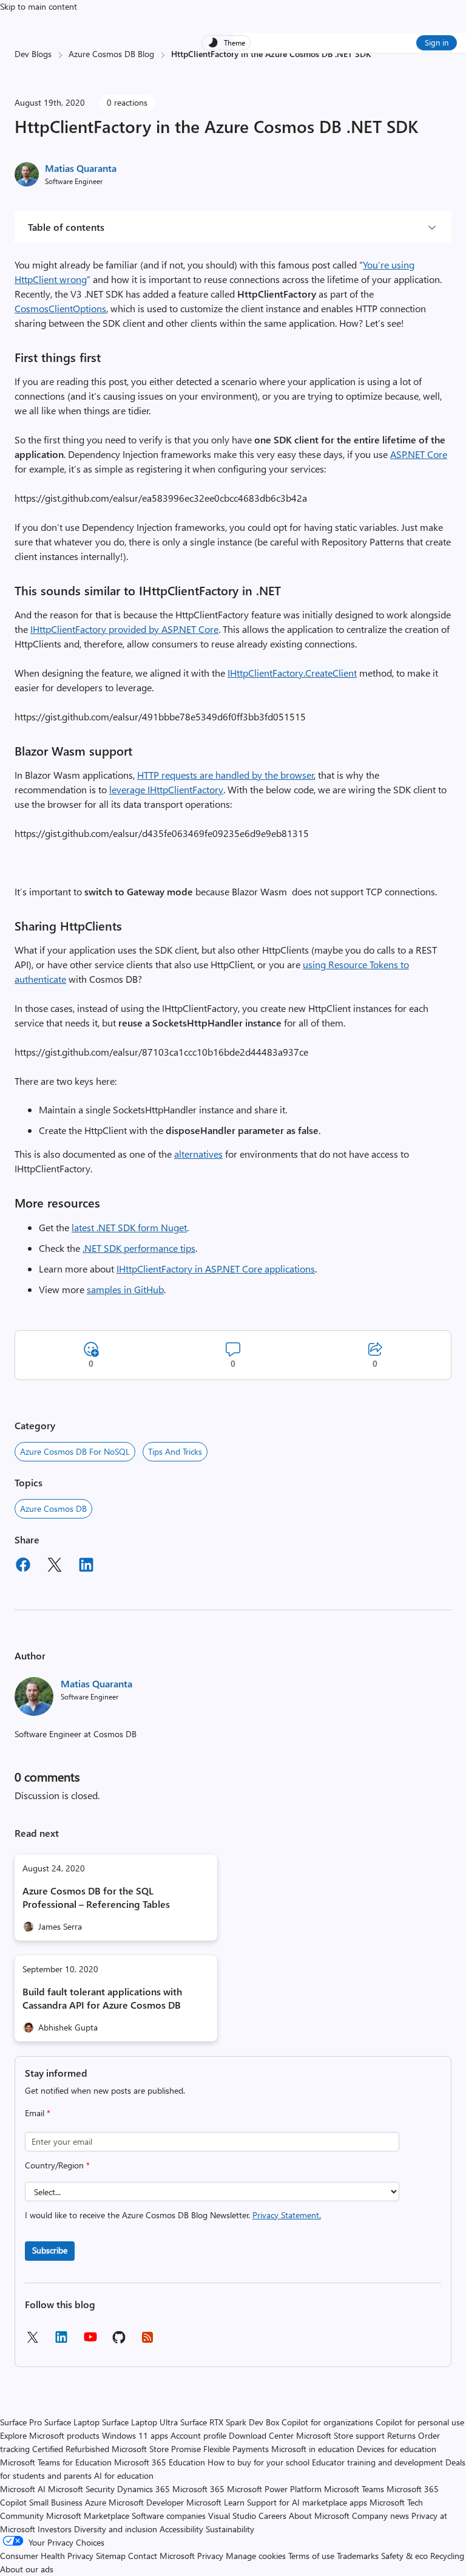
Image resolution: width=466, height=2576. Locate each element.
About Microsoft (319, 2516)
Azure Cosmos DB (53, 1508)
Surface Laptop (72, 2422)
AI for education (124, 2475)
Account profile (198, 2435)
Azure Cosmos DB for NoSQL (75, 1451)
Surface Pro (21, 2422)
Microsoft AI (23, 2489)
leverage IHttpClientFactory (166, 789)
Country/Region (57, 2165)
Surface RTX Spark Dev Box (230, 2422)
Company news (380, 2516)
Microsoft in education (313, 2449)
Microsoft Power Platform (274, 2489)
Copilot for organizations (327, 2422)
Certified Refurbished (71, 2449)
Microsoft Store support (340, 2435)
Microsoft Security (81, 2489)
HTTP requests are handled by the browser (226, 775)
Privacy (211, 2556)
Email (38, 2113)
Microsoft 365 (198, 2489)
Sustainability (230, 2529)
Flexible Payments (236, 2449)
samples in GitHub (125, 1289)
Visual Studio (232, 2516)
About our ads (27, 2569)
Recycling (447, 2556)
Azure (96, 2502)
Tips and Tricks (175, 1451)
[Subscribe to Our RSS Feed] (147, 2341)
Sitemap (111, 2556)
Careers (272, 2516)
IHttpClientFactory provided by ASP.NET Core (124, 629)
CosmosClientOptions (60, 308)
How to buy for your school (258, 2462)
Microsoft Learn (215, 2502)
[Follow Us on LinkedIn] (61, 2341)
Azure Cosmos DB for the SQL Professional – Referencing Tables (96, 1897)
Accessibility (181, 2529)
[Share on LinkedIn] (86, 1566)
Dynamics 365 (144, 2489)
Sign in (437, 42)
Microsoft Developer (146, 2502)
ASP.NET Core (419, 454)
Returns (401, 2435)
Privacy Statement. (287, 2215)
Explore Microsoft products (50, 2435)
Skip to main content (39, 6)
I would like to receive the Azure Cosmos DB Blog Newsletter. (173, 2215)
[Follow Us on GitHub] (119, 2341)
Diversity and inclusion (116, 2529)
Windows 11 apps (135, 2435)
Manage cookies (256, 2556)
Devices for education (397, 2449)
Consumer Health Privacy (47, 2556)
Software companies (169, 2516)
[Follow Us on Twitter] (32, 2341)
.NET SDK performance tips (139, 1248)
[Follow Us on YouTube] (90, 2341)
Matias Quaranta (81, 168)
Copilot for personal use (420, 2422)
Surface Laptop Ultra (140, 2422)
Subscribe (50, 2250)
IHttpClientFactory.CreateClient (292, 673)
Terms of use (311, 2556)
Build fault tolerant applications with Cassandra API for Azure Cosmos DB (102, 1998)
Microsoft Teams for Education (56, 2462)
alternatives (198, 1154)
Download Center (261, 2435)
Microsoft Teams (354, 2489)
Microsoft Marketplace (88, 2516)
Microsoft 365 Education (160, 2462)
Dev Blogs (33, 54)
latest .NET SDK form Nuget (129, 1227)
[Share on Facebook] (23, 1566)
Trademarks (358, 2556)
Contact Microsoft (161, 2556)
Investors (55, 2529)
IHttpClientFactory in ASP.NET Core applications (216, 1269)
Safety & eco (404, 2556)
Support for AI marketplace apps (307, 2502)
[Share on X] (55, 1566)
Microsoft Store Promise (156, 2449)
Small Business (56, 2502)
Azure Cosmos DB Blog (111, 54)
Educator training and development (377, 2462)
